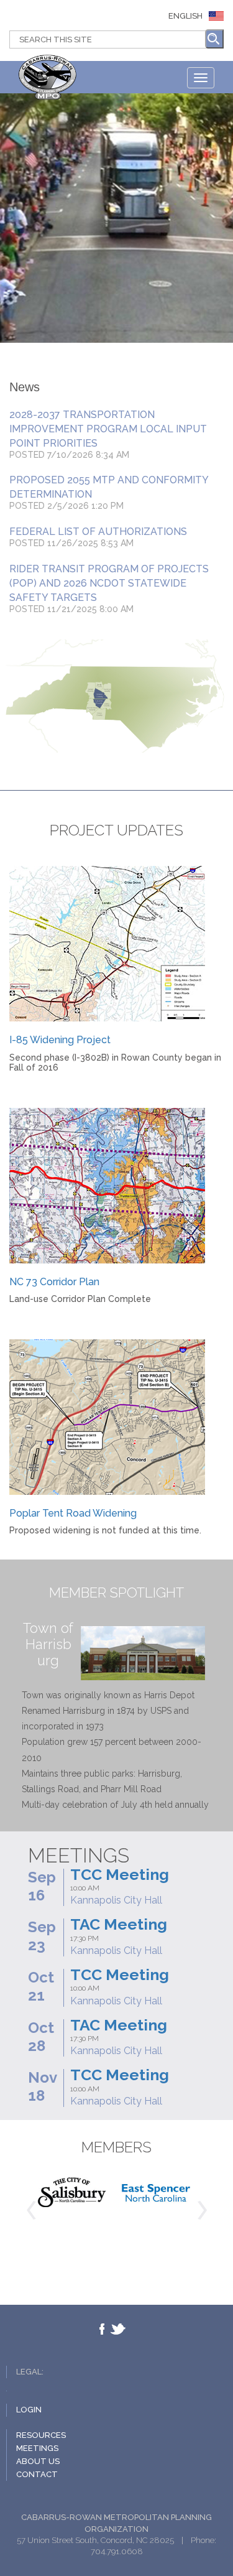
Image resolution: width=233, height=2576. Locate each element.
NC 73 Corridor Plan (54, 1282)
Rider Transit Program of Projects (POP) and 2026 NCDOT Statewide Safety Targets (109, 583)
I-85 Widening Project (60, 1040)
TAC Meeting (119, 1924)
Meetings (37, 2448)
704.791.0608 (117, 2551)
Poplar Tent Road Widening (73, 1513)
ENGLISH (185, 16)
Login (29, 2410)
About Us (38, 2461)
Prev (31, 2210)
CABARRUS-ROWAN (50, 79)
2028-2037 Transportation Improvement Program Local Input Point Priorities (108, 429)
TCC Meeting (120, 1874)
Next (202, 2210)
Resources (41, 2435)
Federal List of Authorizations (98, 532)
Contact (37, 2474)
